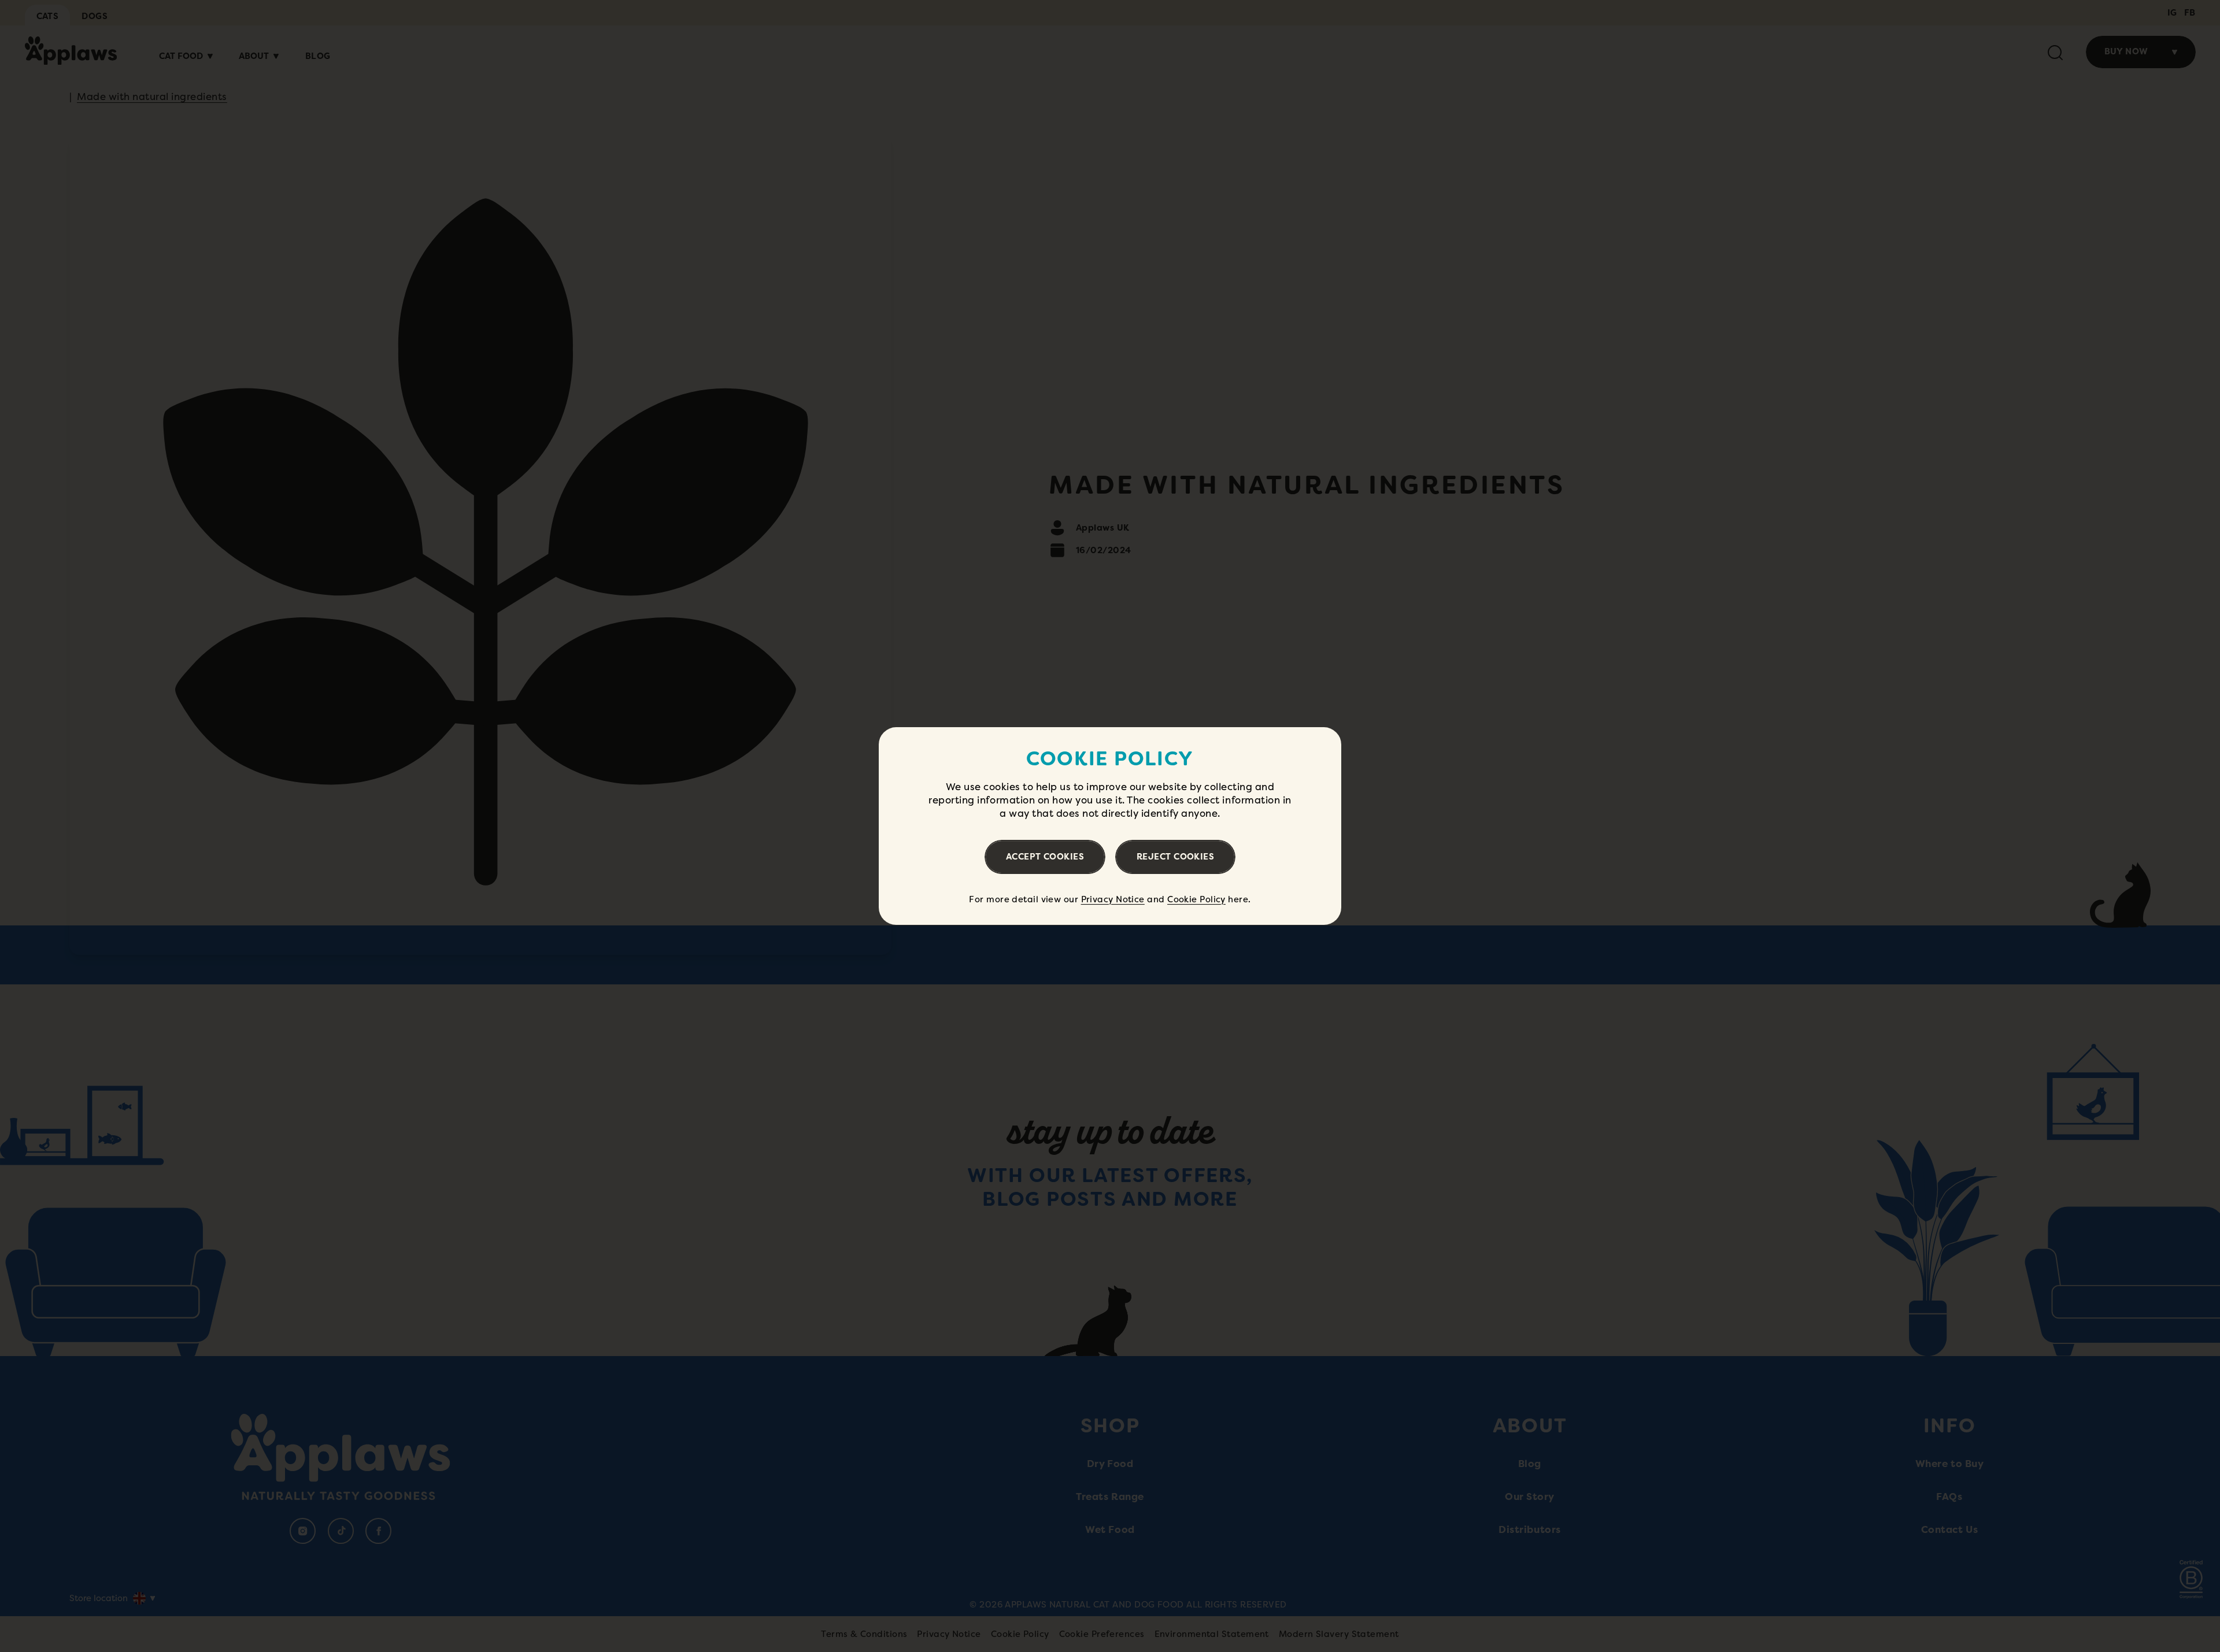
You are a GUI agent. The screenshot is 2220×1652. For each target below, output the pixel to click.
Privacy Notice (1113, 899)
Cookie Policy (1196, 899)
